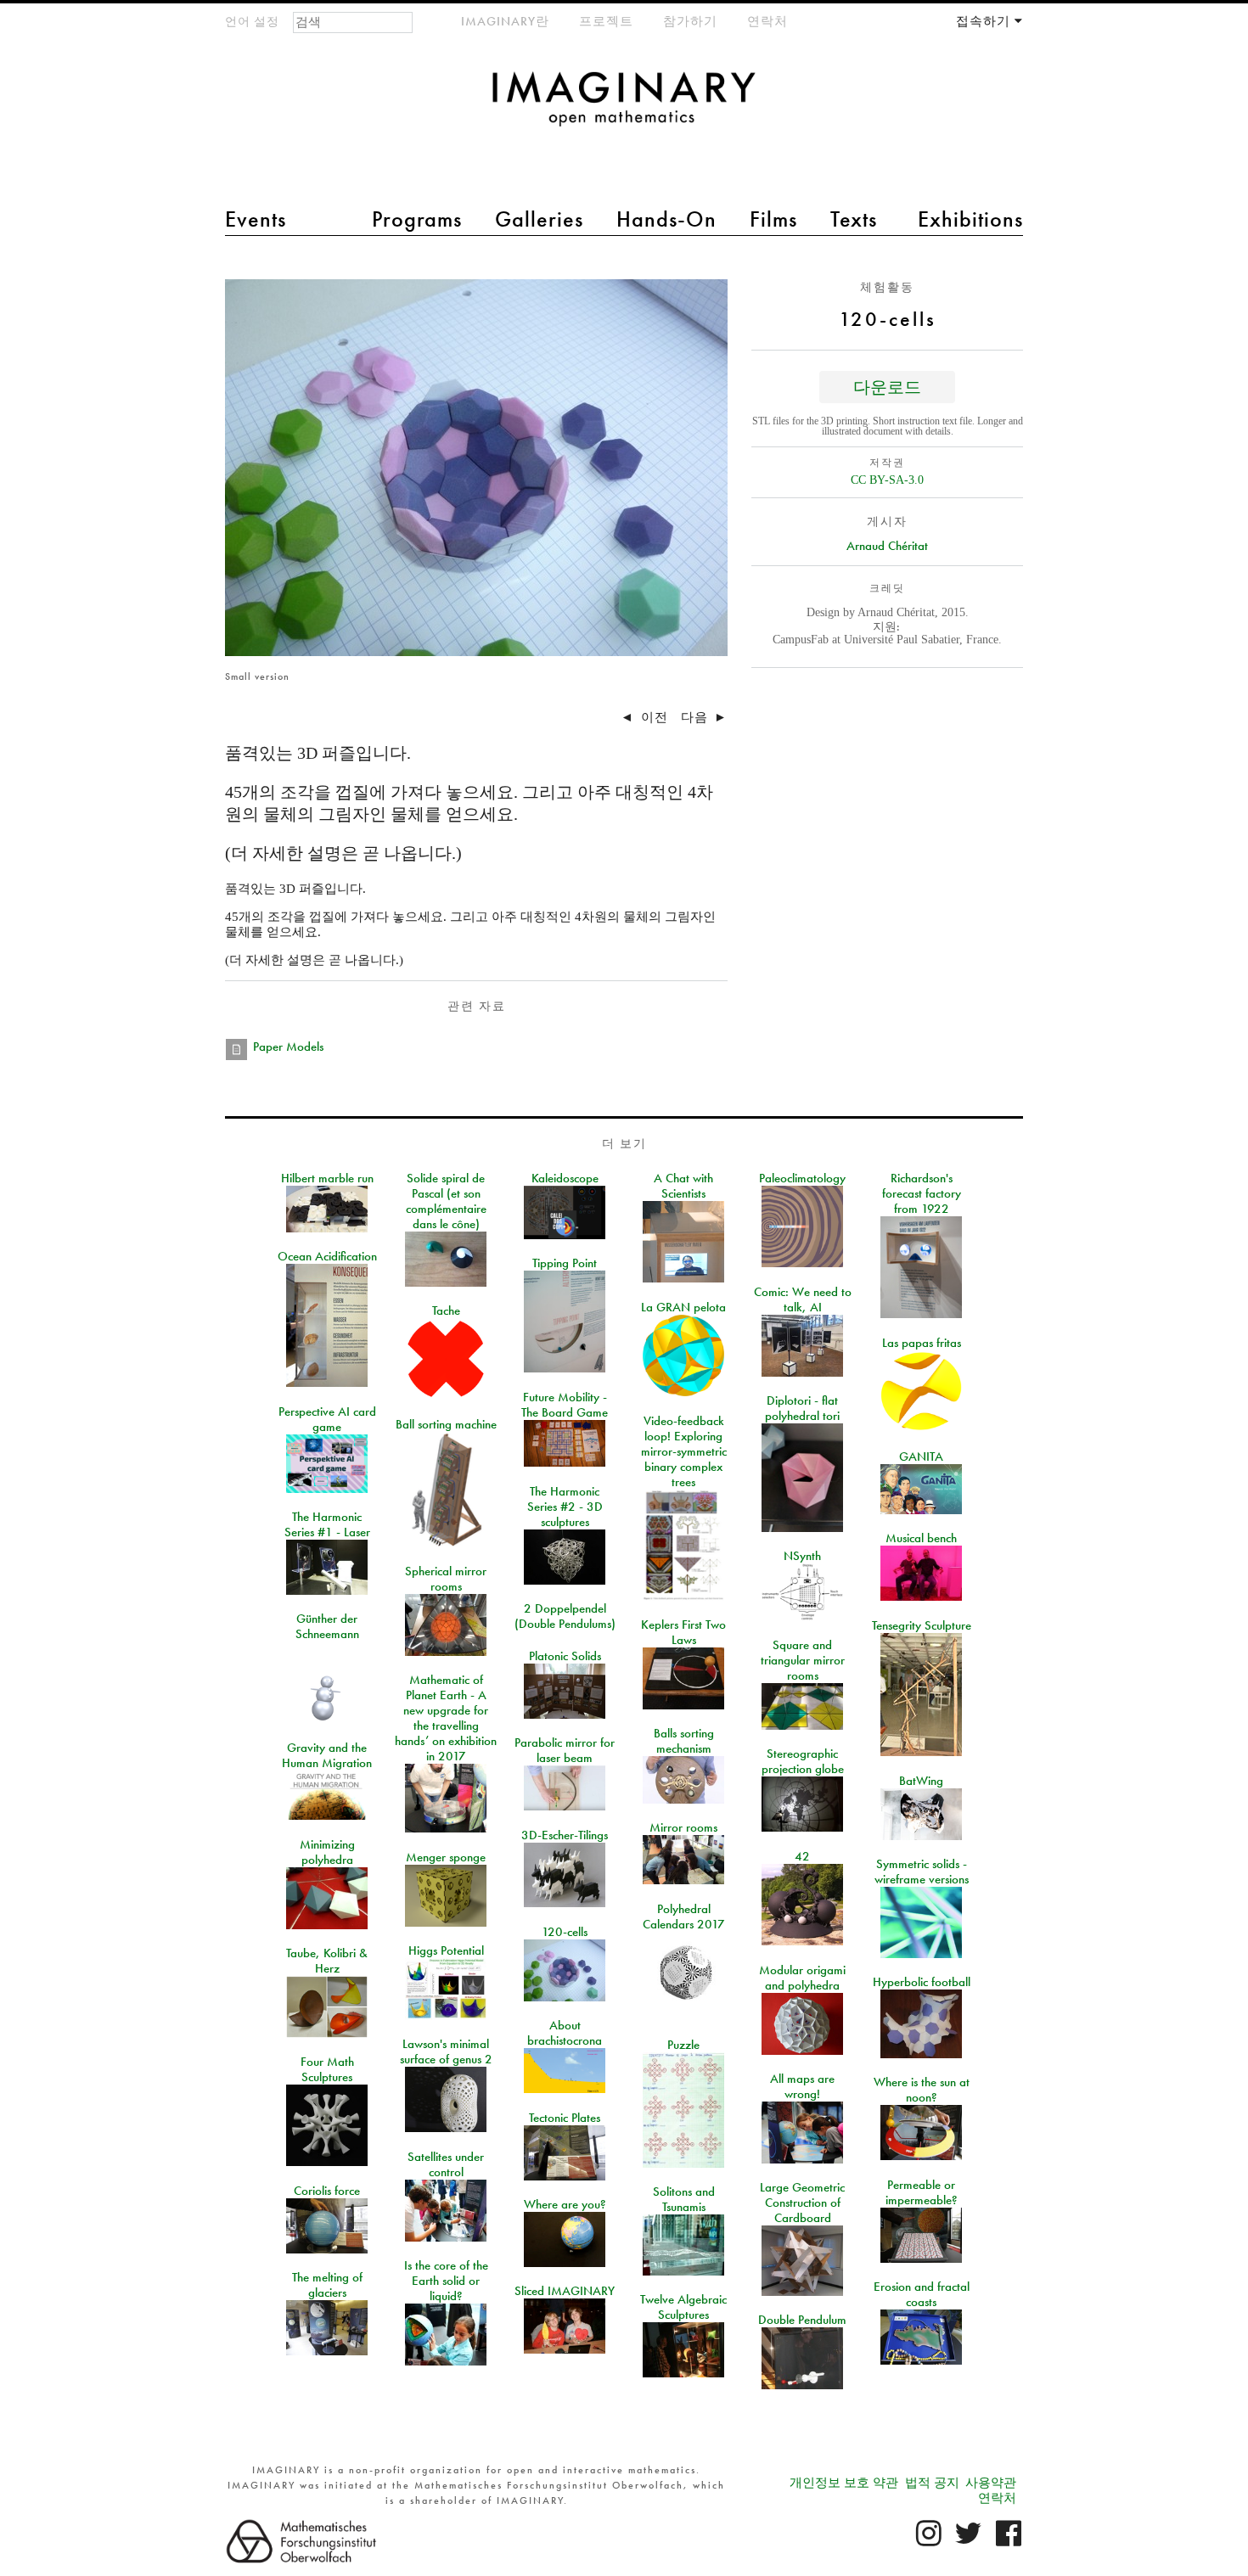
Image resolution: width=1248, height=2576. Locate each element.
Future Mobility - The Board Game (565, 1405)
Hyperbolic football (922, 1982)
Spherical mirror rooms (446, 1579)
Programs (417, 219)
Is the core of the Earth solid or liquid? (446, 2281)
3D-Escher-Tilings (565, 1835)
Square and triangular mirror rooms (803, 1660)
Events (256, 219)
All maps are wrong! (802, 2086)
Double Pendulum (802, 2320)
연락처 (767, 21)
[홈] (624, 107)
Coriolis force (327, 2191)
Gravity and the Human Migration (327, 1755)
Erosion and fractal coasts (922, 2294)
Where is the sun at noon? (922, 2090)
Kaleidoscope (565, 1178)
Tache (446, 1310)
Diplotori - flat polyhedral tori (802, 1408)
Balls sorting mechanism (684, 1741)
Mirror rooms (683, 1827)
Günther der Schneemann (327, 1626)
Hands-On (666, 219)
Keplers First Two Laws (683, 1632)
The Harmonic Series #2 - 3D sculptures (565, 1507)
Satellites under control (446, 2164)
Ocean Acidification (327, 1256)
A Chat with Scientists (683, 1186)
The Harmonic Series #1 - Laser (327, 1524)
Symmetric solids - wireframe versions (922, 1872)
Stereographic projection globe (803, 1761)
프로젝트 (606, 21)
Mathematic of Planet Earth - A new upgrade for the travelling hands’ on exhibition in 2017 (446, 1718)
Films (773, 219)
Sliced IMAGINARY (565, 2291)
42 (802, 1856)
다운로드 (887, 387)
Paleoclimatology (802, 1178)
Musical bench (921, 1538)
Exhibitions (970, 219)
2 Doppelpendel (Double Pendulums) (565, 1616)
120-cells (565, 1932)
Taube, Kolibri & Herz (327, 1961)
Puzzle (683, 2045)
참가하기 (690, 21)
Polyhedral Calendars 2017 (684, 1917)
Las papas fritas (922, 1343)
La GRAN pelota (683, 1307)
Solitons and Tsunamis (684, 2199)
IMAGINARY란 (505, 21)
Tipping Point (565, 1263)
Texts (854, 219)
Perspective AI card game (327, 1419)
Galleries (539, 219)
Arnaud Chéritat (887, 546)
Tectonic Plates (565, 2118)
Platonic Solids (565, 1656)
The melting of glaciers (327, 2285)
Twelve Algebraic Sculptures (683, 2307)
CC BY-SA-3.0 (887, 480)
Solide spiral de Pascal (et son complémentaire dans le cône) (446, 1201)
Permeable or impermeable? (922, 2192)
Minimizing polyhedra (327, 1852)
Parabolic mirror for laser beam (565, 1750)
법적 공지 (932, 2483)
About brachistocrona (565, 2033)
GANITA (921, 1456)
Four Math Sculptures (327, 2069)
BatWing (921, 1781)
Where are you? (565, 2204)
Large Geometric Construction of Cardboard (802, 2203)
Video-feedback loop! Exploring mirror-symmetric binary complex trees (684, 1451)
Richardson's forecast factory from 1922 (922, 1193)
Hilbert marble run (327, 1178)
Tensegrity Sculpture (922, 1625)
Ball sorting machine (446, 1424)
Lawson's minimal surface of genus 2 (446, 2051)
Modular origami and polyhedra (802, 1978)
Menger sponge (446, 1857)
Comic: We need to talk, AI (803, 1299)
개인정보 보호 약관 (844, 2483)
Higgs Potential (446, 1950)
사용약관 (991, 2483)
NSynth (802, 1556)
